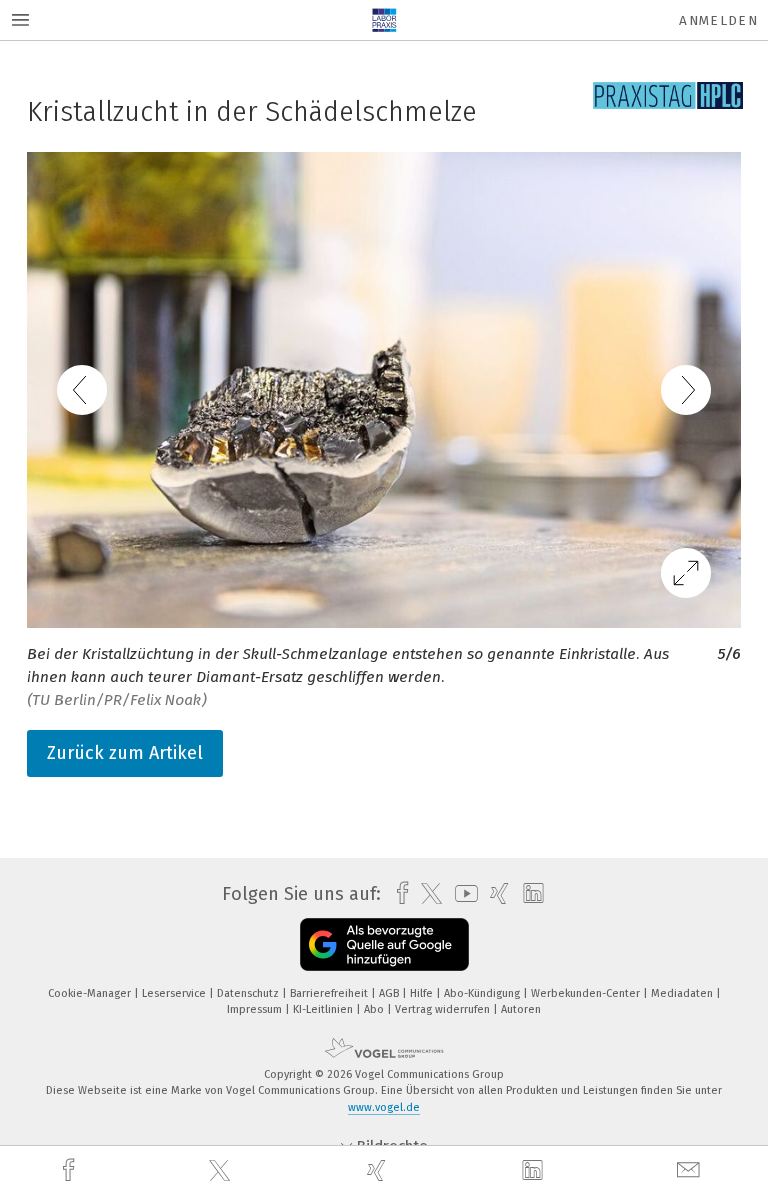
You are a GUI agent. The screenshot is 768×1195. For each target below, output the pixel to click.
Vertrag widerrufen (444, 1009)
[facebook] (71, 1170)
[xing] (379, 1170)
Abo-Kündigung (483, 993)
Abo (375, 1009)
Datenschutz (249, 993)
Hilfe (423, 993)
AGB (390, 993)
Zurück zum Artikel (125, 753)
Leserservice (175, 993)
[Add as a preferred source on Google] (384, 944)
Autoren (521, 1009)
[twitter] (222, 1171)
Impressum (256, 1009)
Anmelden (718, 20)
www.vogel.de (384, 1107)
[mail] (691, 1170)
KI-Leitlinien (324, 1009)
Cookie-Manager (91, 993)
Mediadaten (683, 993)
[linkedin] (535, 1171)
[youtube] (461, 893)
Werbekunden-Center (587, 993)
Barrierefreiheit (330, 993)
